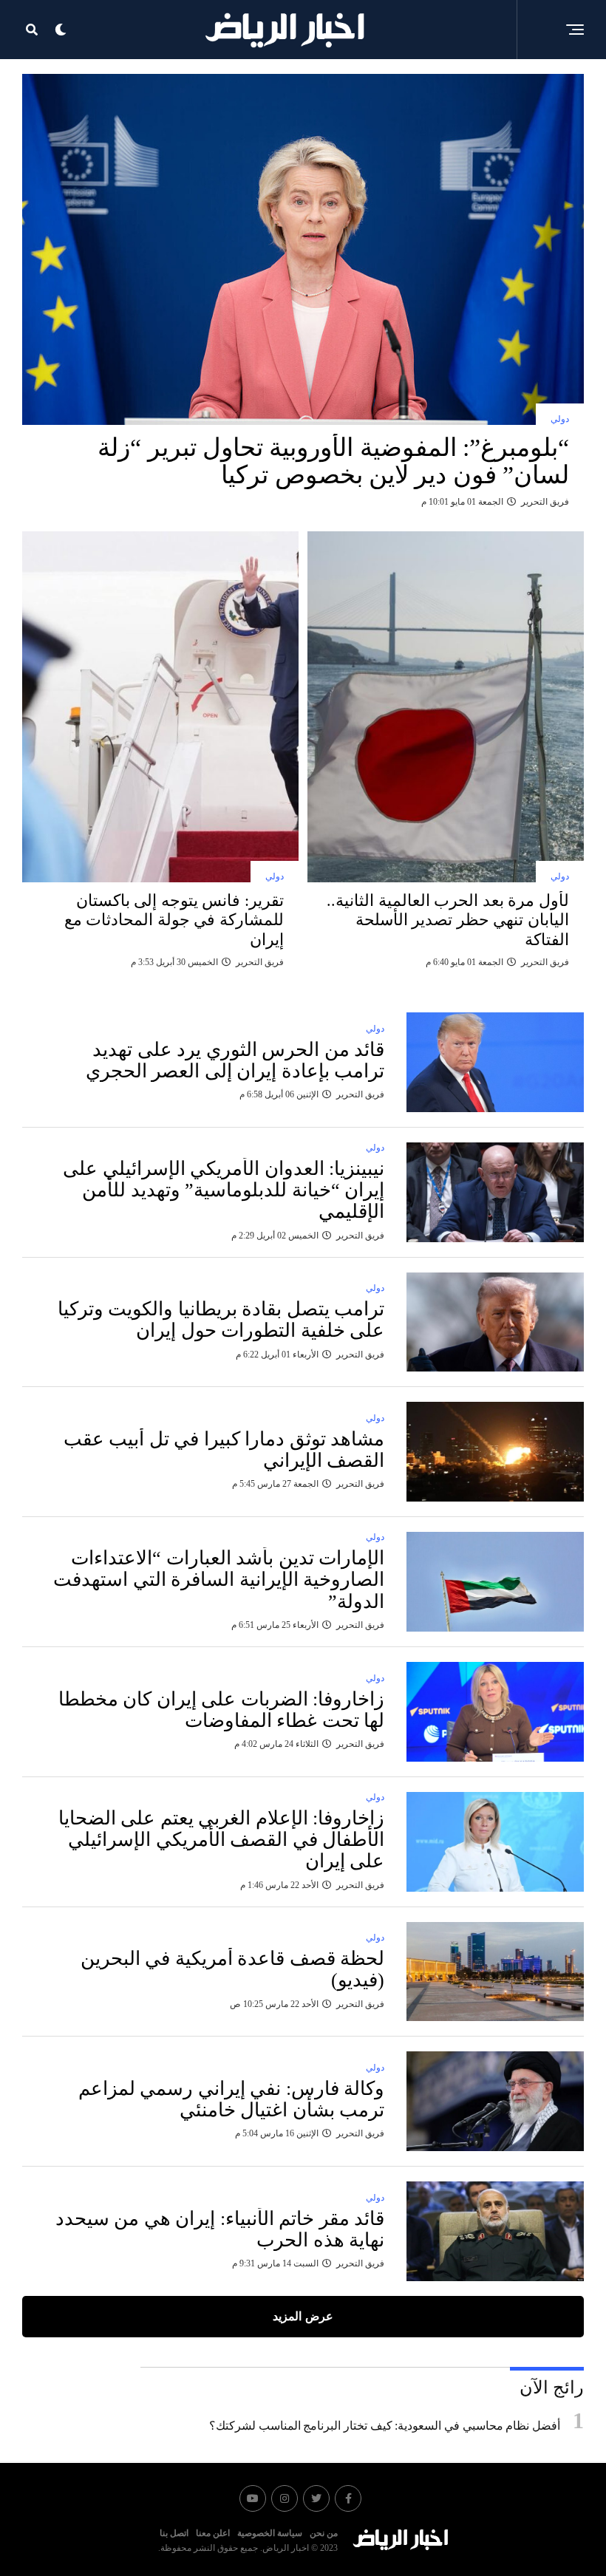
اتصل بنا (174, 2533)
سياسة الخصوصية (270, 2533)
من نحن (324, 2533)
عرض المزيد (303, 2316)
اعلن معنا (213, 2533)
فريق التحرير (545, 502)
